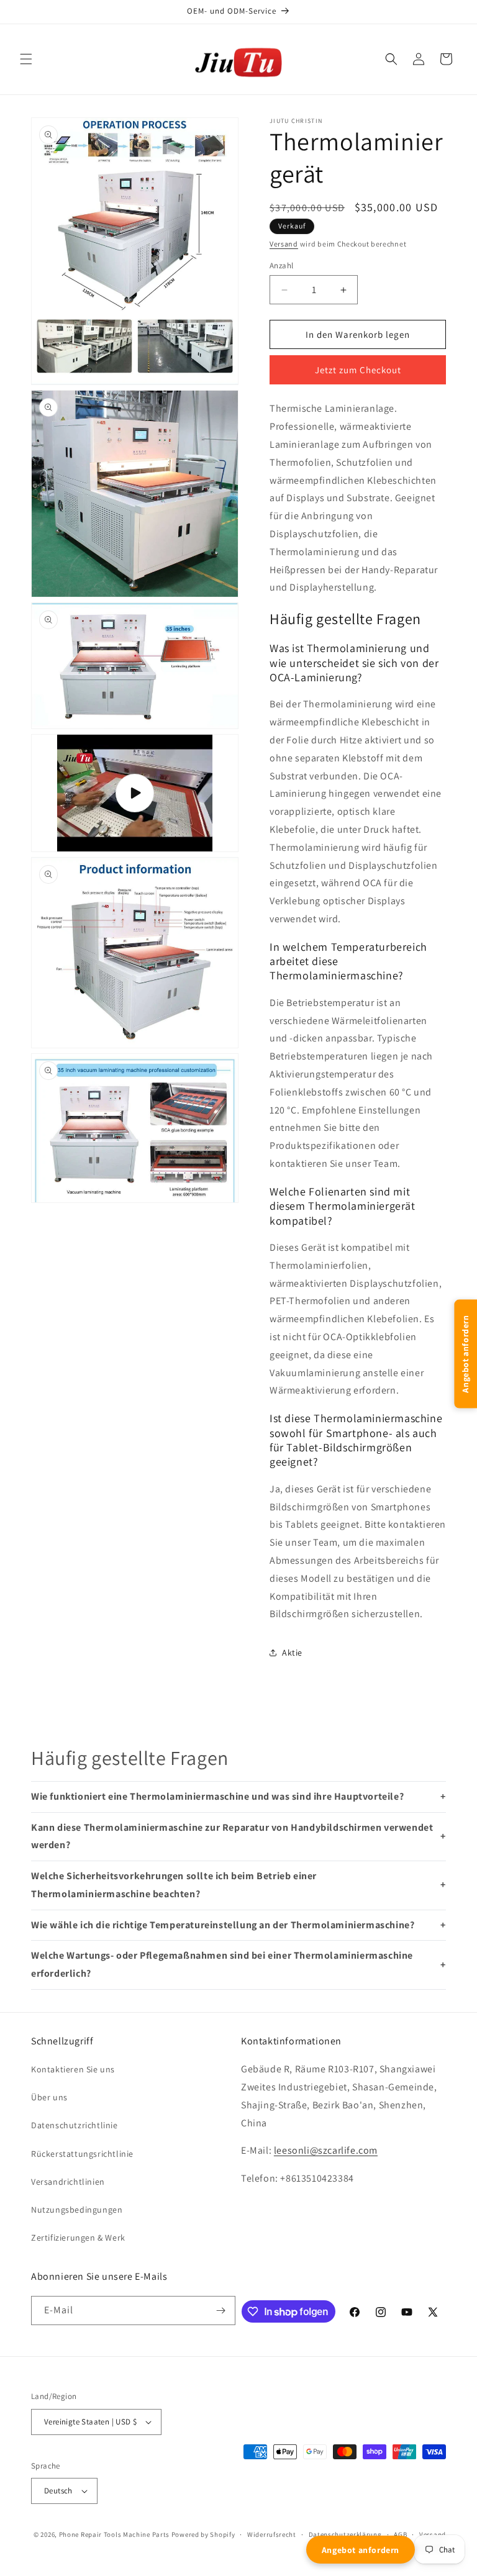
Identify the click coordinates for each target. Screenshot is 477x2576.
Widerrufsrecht (272, 2534)
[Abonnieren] (221, 2311)
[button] (26, 59)
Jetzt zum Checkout (358, 370)
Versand (284, 244)
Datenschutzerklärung (345, 2534)
